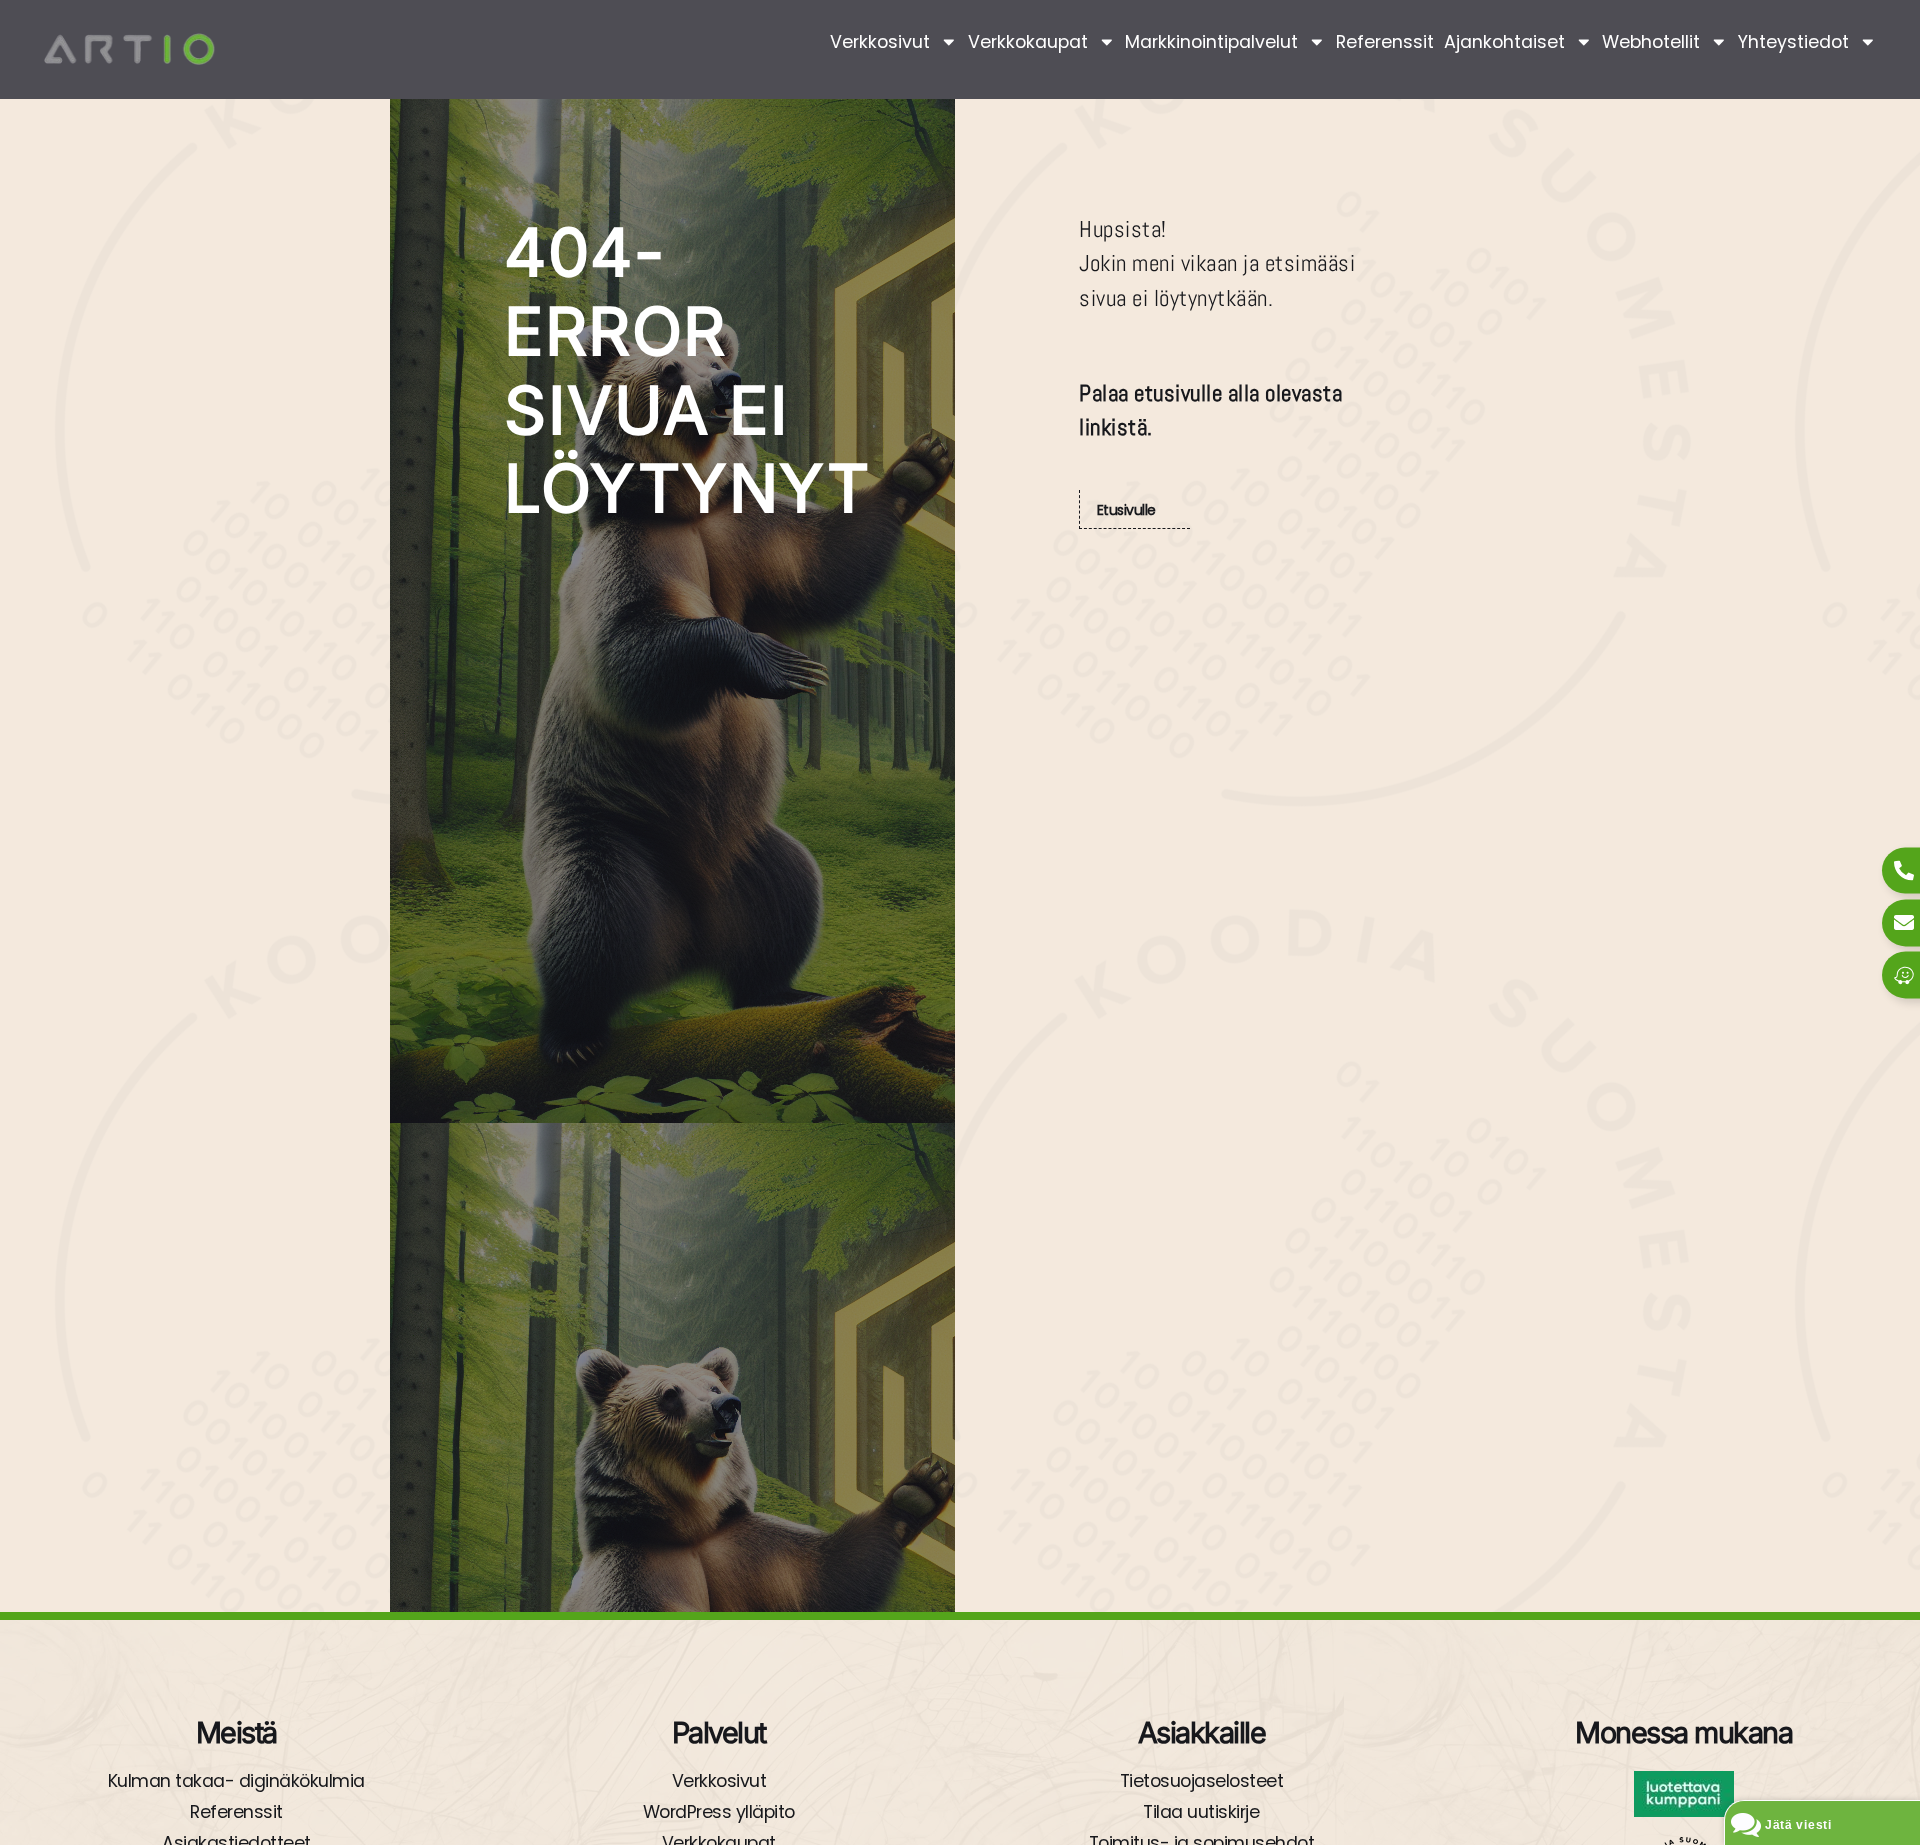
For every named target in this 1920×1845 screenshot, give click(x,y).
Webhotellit (1651, 42)
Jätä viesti (1798, 1825)
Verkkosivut (880, 42)
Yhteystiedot (1793, 42)
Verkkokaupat (1028, 42)
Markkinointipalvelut (1211, 42)
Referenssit (1385, 42)
